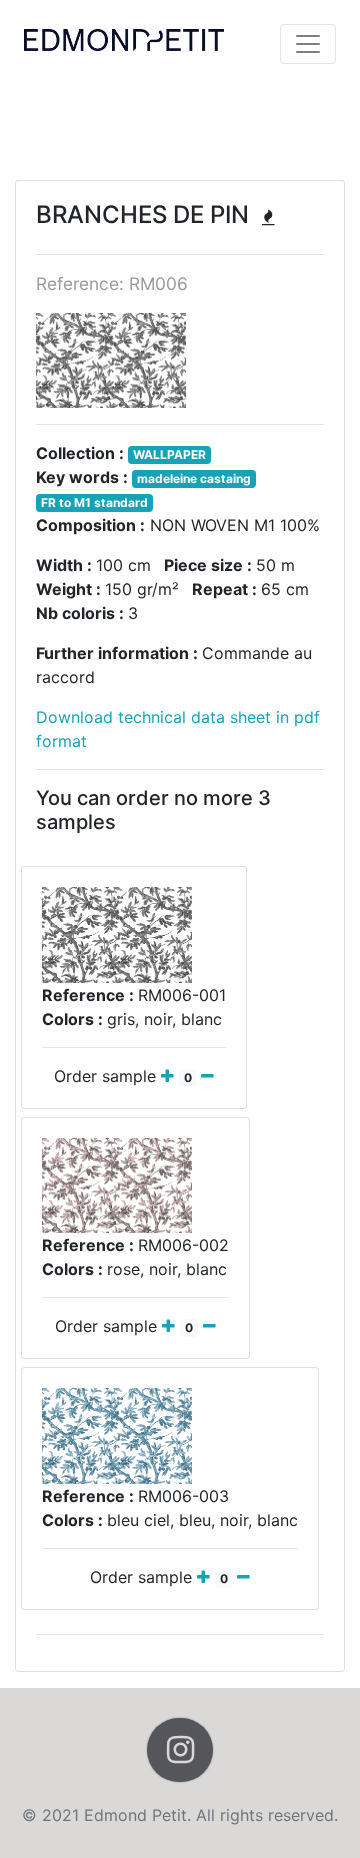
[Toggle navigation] (308, 44)
